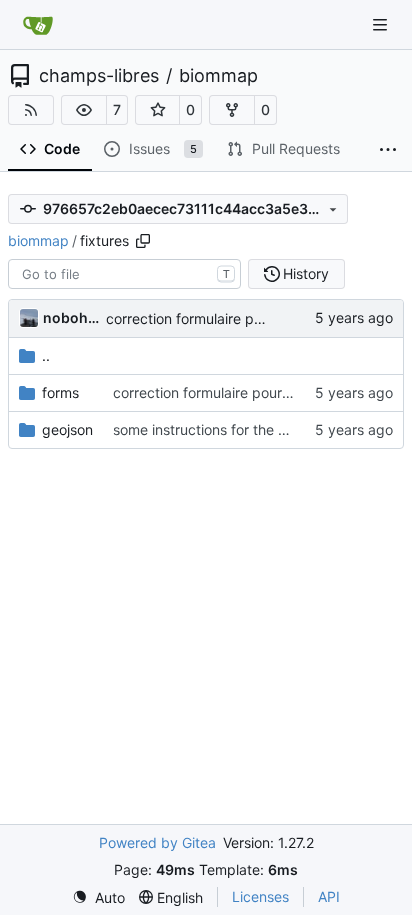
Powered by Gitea (157, 842)
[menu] (98, 897)
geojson (67, 429)
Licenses (260, 896)
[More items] (388, 150)
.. (46, 355)
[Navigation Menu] (382, 24)
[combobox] (124, 274)
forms (60, 392)
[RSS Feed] (31, 110)
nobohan (71, 317)
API (329, 896)
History (306, 273)
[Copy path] (143, 241)
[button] (84, 110)
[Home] (38, 25)
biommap (218, 76)
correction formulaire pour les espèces (231, 318)
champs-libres (99, 76)
